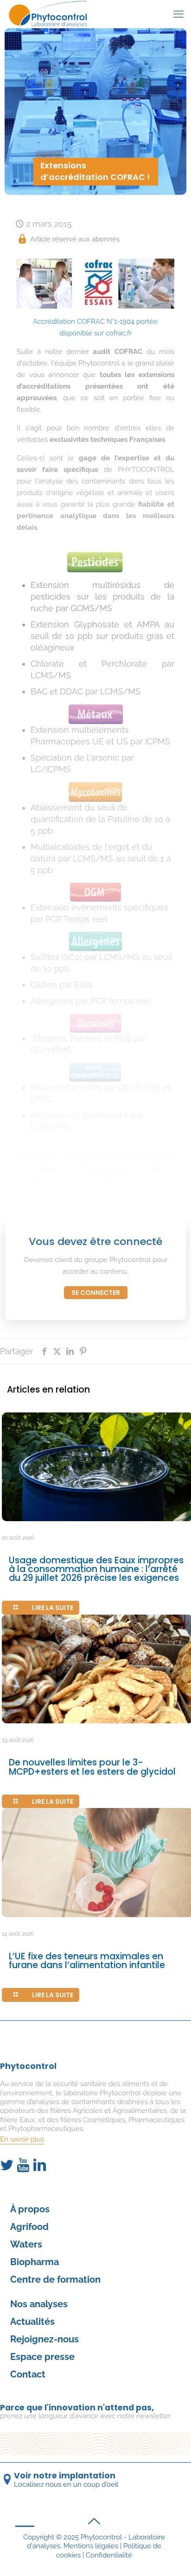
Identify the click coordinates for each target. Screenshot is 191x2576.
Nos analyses (39, 2304)
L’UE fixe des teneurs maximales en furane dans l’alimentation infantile (87, 1961)
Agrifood (29, 2227)
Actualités (32, 2322)
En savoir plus (22, 2139)
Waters (26, 2244)
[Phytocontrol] (50, 14)
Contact (28, 2374)
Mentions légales (91, 2546)
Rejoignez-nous (45, 2339)
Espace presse (42, 2357)
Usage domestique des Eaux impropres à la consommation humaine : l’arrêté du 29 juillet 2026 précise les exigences (96, 1569)
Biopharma (35, 2262)
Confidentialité (109, 2555)
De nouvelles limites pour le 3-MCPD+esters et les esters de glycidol (92, 1767)
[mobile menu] (178, 14)
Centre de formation (55, 2279)
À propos (30, 2209)
